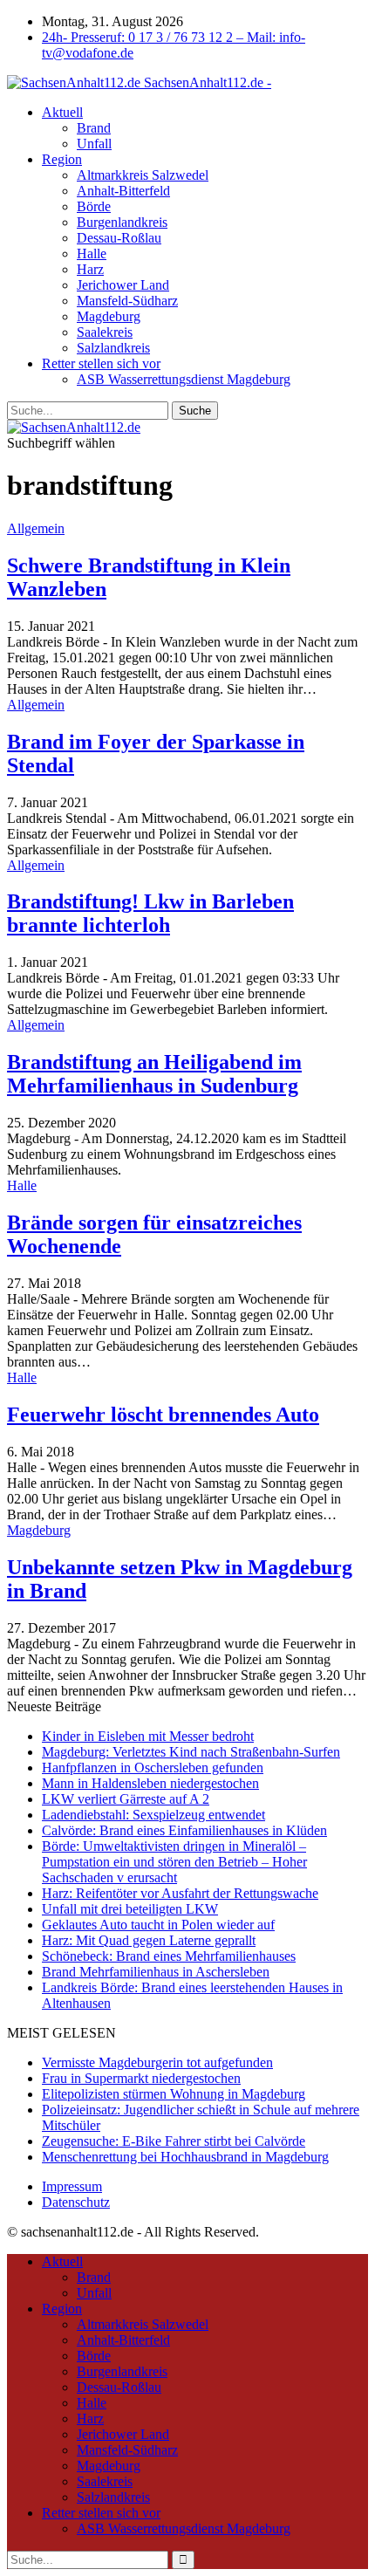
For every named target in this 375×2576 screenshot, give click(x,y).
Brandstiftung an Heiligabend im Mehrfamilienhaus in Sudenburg (154, 1074)
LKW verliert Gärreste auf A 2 (126, 1799)
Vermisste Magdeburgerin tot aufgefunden (157, 2062)
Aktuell (62, 112)
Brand (94, 128)
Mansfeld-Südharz (127, 301)
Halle (92, 253)
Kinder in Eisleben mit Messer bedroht (148, 1736)
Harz (90, 269)
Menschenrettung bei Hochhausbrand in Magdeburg (185, 2157)
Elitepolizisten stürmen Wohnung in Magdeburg (174, 2094)
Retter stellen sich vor (101, 363)
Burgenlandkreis (122, 222)
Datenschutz (76, 2202)
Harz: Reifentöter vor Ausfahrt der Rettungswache (180, 1893)
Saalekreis (105, 332)
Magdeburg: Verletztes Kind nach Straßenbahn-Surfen (191, 1752)
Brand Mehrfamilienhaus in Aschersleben (156, 1972)
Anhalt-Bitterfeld (123, 191)
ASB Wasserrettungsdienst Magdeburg (184, 379)
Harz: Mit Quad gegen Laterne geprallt (149, 1940)
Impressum (72, 2186)
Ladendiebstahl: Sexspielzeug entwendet (153, 1815)
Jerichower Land (123, 285)
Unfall (94, 144)
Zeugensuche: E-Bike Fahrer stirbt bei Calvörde (174, 2141)
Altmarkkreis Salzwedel (143, 175)
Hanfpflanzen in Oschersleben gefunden (153, 1768)
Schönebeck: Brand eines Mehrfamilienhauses (169, 1956)
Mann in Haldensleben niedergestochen (150, 1783)
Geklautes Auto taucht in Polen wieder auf (158, 1925)
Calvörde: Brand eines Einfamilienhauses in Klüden (184, 1830)
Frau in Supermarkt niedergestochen (141, 2078)
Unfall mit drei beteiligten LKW (130, 1909)
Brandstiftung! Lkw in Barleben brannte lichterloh (150, 913)
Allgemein (36, 528)
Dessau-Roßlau (119, 238)
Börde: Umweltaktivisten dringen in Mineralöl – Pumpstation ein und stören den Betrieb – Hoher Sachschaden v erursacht (174, 1862)
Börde (94, 206)
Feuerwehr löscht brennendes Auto (163, 1415)
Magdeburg (109, 316)
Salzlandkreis (113, 348)
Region (62, 159)
